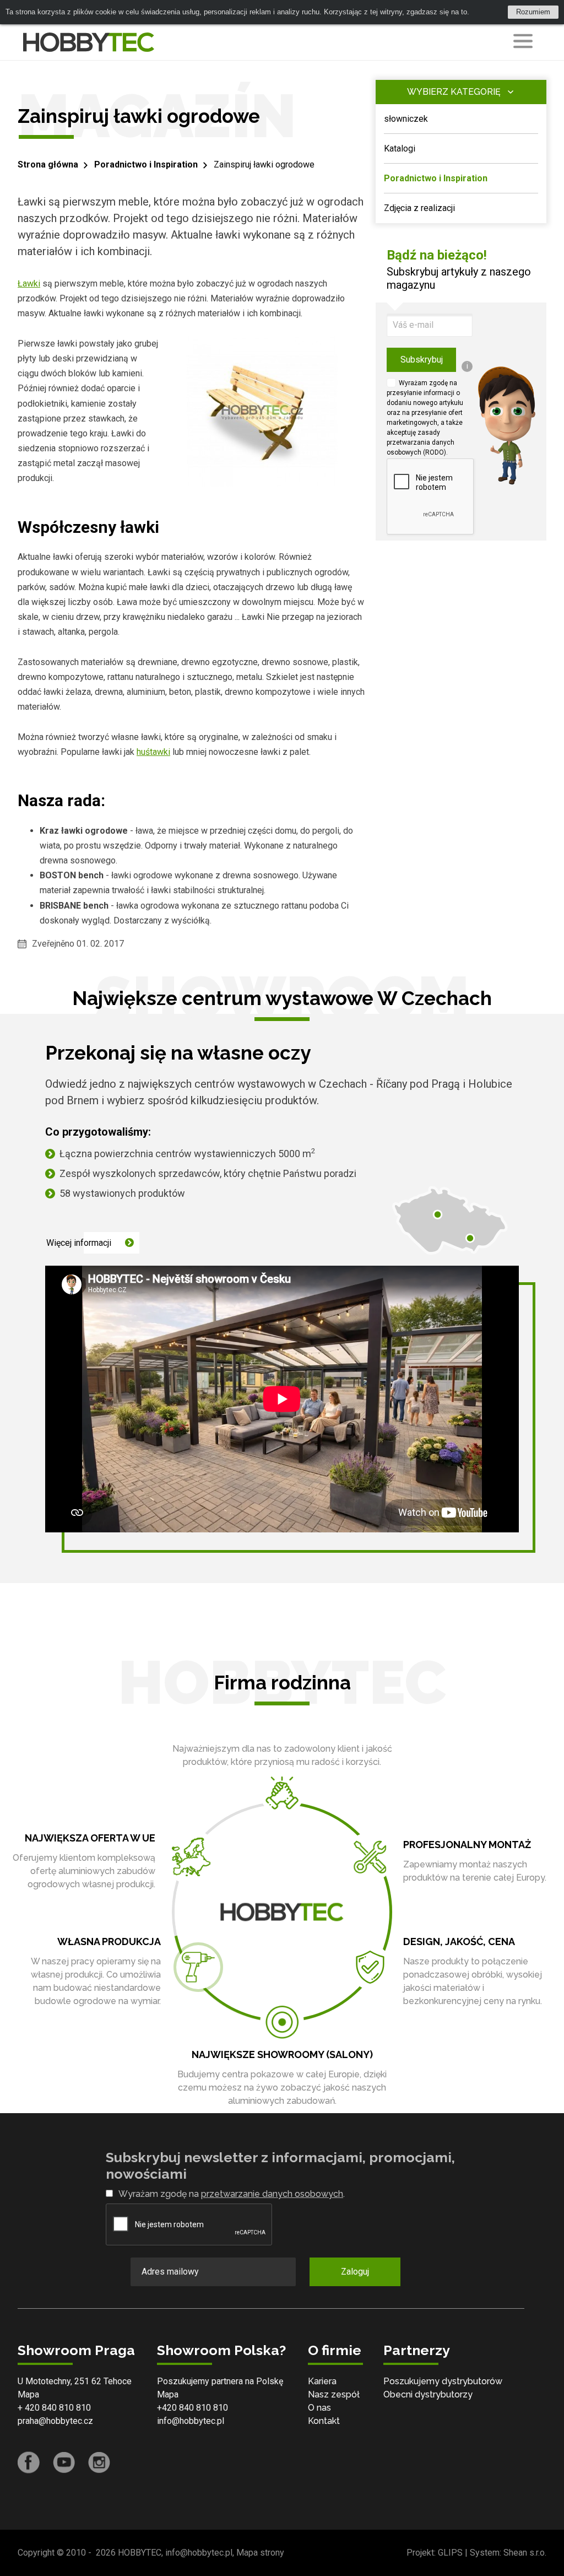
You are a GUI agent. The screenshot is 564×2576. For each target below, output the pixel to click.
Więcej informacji (79, 1243)
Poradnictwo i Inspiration (146, 164)
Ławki (29, 283)
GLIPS (450, 2553)
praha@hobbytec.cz (55, 2421)
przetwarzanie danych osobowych (272, 2194)
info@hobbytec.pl (191, 2421)
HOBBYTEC (140, 2553)
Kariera (322, 2381)
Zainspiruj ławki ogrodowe (264, 164)
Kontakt (324, 2421)
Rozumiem (533, 12)
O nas (319, 2408)
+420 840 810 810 (192, 2408)
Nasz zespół (334, 2394)
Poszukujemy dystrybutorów (443, 2381)
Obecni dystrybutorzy (428, 2394)
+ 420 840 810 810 (54, 2408)
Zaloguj (355, 2272)
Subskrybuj (422, 360)
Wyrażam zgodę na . (232, 2194)
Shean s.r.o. (525, 2553)
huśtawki (153, 752)
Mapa (28, 2394)
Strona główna (48, 164)
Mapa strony (260, 2553)
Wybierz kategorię (454, 92)
